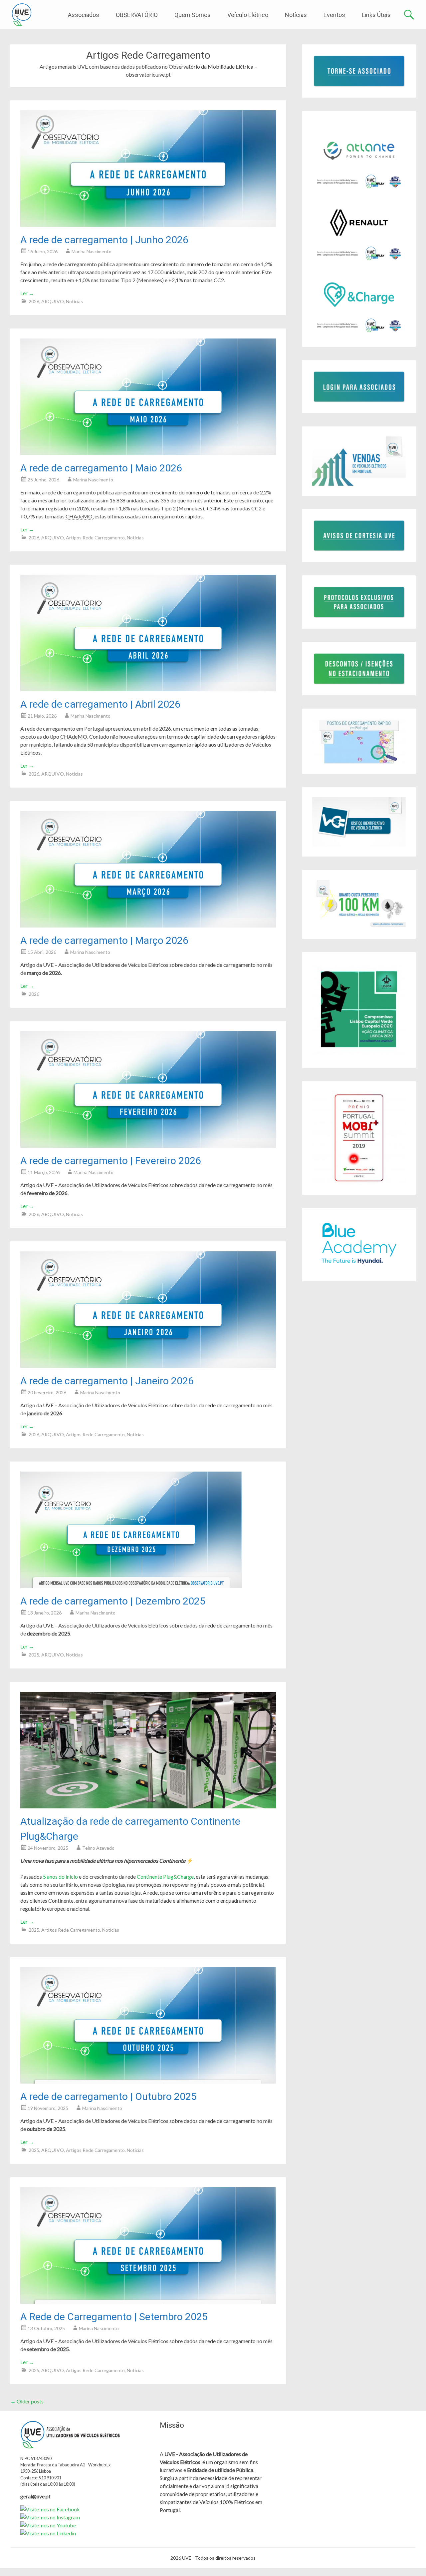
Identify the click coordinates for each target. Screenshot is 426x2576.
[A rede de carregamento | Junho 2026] (148, 225)
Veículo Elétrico (248, 15)
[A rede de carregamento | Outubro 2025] (148, 2081)
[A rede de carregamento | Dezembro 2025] (131, 1586)
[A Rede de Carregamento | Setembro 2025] (148, 2302)
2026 (34, 301)
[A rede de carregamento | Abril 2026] (148, 689)
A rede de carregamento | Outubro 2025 (108, 2096)
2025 (34, 1655)
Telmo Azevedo (98, 1848)
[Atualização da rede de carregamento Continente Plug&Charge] (148, 1806)
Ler (27, 293)
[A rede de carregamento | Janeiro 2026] (148, 1366)
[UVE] (22, 15)
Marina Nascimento (92, 251)
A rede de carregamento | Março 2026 (104, 940)
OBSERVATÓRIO (137, 15)
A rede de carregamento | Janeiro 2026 (107, 1381)
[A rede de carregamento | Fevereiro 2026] (148, 1146)
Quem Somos (193, 15)
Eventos (334, 15)
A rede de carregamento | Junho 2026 (104, 240)
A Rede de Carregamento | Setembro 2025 (114, 2317)
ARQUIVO (53, 301)
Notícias (296, 15)
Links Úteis (376, 15)
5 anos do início (60, 1877)
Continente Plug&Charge (165, 1877)
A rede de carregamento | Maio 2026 (101, 468)
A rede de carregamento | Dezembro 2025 (113, 1601)
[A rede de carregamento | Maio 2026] (148, 453)
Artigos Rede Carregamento (95, 538)
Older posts (27, 2401)
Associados (84, 15)
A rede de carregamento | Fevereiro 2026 (111, 1161)
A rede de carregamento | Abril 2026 (100, 704)
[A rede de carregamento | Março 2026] (148, 925)
